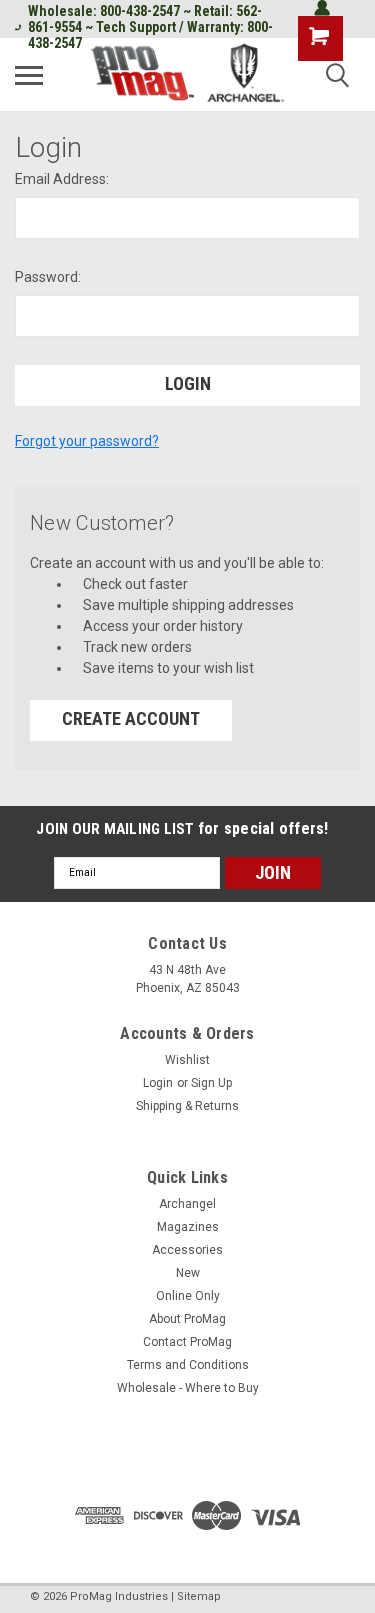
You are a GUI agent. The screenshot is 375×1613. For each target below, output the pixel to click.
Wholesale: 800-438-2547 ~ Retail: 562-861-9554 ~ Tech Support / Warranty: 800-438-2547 (150, 27)
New (188, 1273)
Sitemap (199, 1596)
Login (158, 1083)
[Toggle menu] (29, 75)
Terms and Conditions (188, 1365)
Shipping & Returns (187, 1106)
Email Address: (62, 179)
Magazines (188, 1227)
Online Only (188, 1296)
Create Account (131, 718)
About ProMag (187, 1319)
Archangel (187, 1204)
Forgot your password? (87, 441)
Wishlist (187, 1060)
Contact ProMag (187, 1342)
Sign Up (211, 1083)
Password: (48, 277)
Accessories (187, 1250)
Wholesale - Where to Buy (188, 1388)
